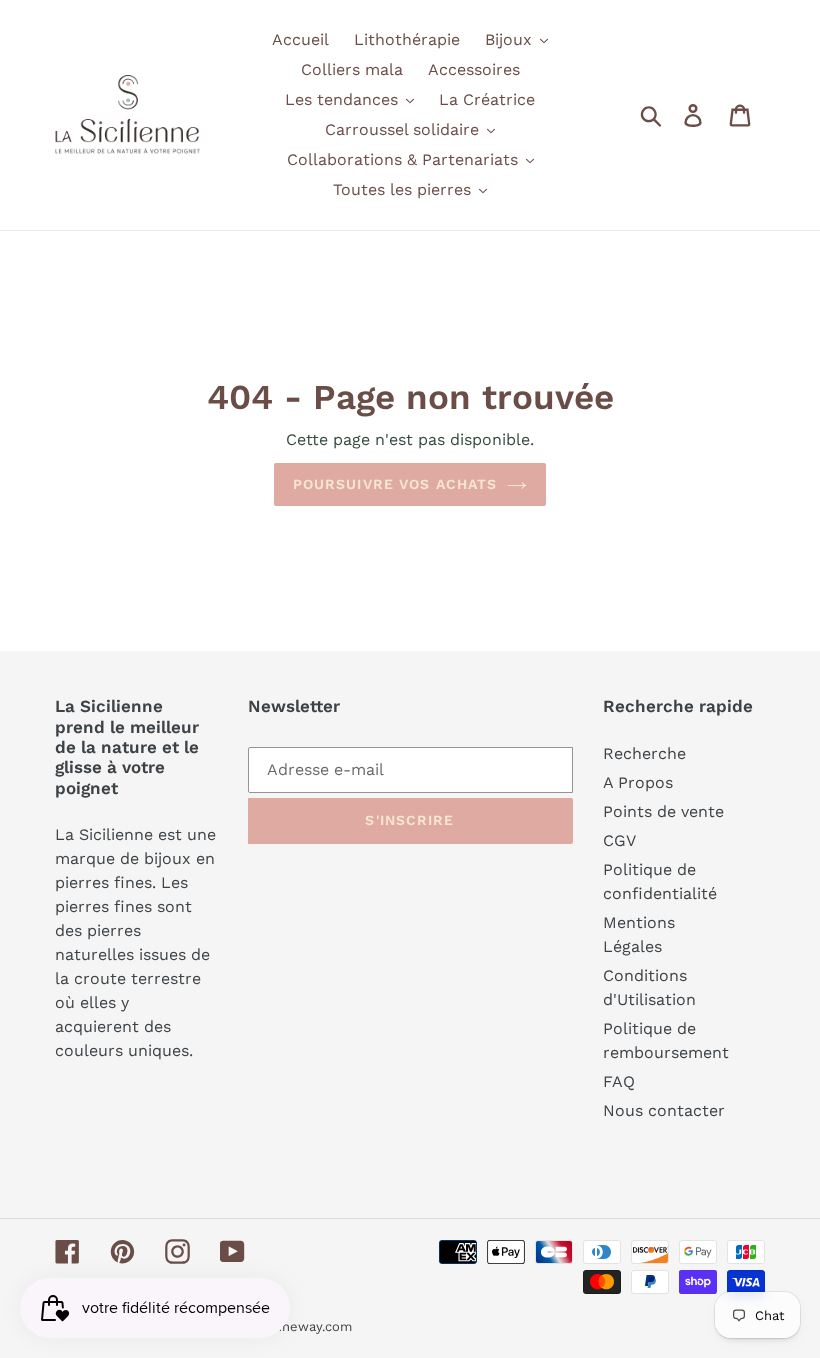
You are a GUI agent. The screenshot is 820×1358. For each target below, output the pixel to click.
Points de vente (663, 811)
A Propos (638, 782)
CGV (619, 840)
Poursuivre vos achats (395, 484)
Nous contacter (664, 1110)
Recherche (644, 753)
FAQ (619, 1081)
